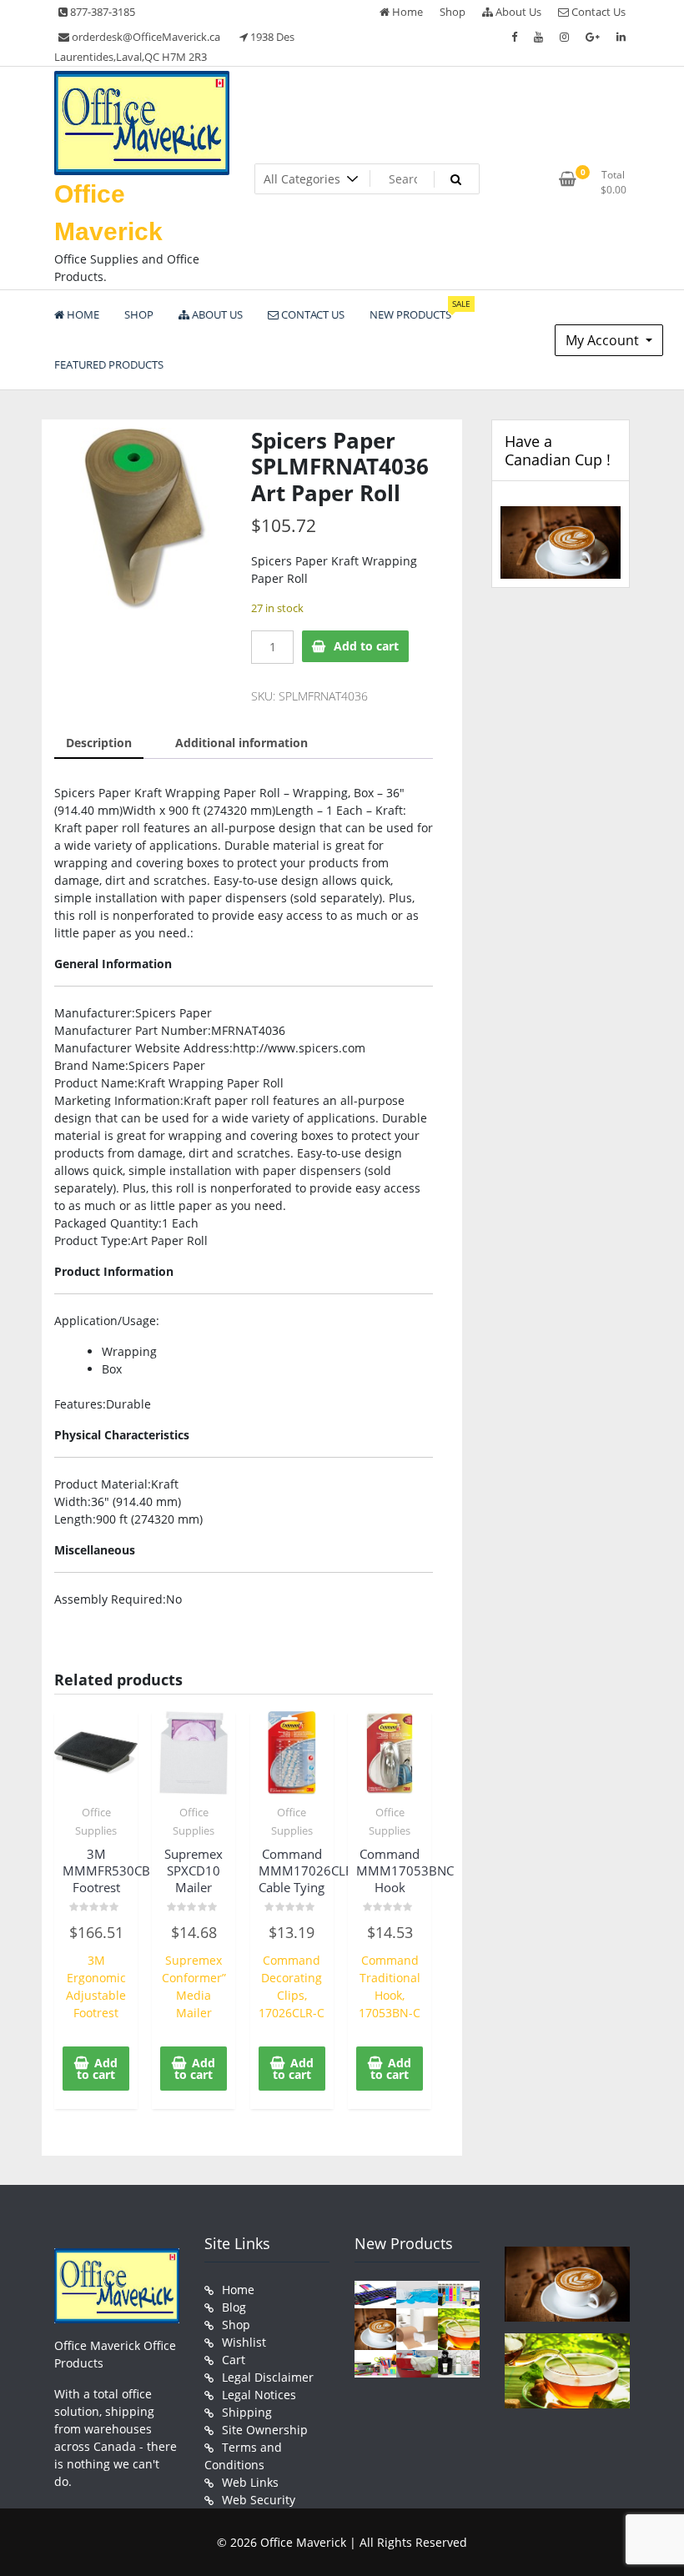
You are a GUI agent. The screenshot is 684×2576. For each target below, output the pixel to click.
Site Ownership (265, 2430)
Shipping (247, 2412)
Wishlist (244, 2342)
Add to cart (366, 646)
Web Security (259, 2500)
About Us (517, 12)
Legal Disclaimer (268, 2377)
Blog (234, 2307)
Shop (453, 12)
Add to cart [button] (97, 2069)
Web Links (250, 2482)
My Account (604, 340)
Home (406, 12)
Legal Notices (259, 2395)
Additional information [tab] (241, 743)
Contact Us (597, 12)
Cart (234, 2360)
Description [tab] (99, 743)
